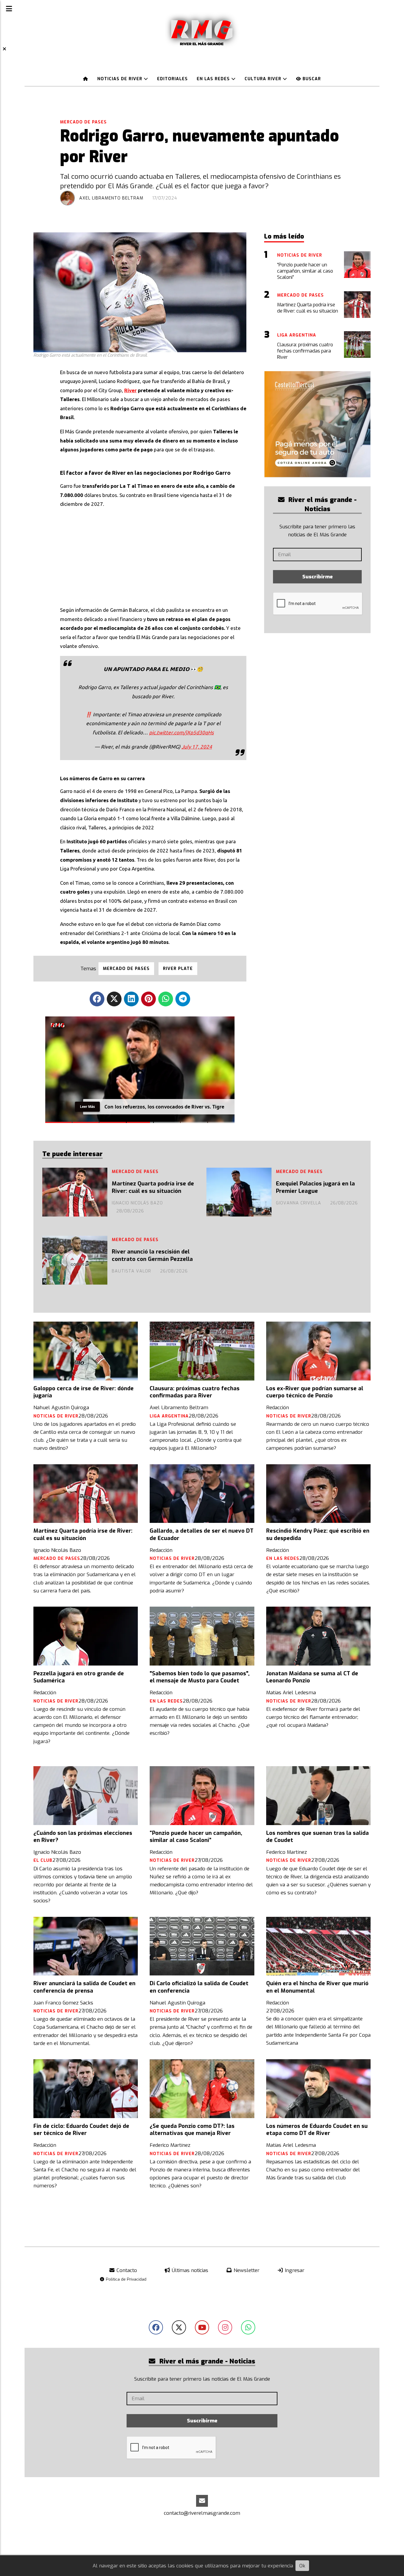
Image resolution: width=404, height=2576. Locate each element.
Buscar (311, 79)
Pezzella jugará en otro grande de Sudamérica (79, 1677)
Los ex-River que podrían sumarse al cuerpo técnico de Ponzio (315, 1392)
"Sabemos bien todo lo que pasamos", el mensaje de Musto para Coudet (200, 1677)
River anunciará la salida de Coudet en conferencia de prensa (84, 1987)
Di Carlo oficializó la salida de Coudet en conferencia (199, 1987)
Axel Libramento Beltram (111, 198)
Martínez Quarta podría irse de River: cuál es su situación (153, 1187)
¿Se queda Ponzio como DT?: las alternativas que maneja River (192, 2130)
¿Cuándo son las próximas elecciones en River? (83, 1837)
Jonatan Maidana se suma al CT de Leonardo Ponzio (312, 1677)
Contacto (126, 2270)
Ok (302, 2566)
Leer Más (87, 1106)
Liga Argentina (169, 1416)
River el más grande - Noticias (322, 504)
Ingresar (294, 2270)
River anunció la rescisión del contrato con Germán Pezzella (152, 1255)
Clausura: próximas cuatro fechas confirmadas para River (195, 1392)
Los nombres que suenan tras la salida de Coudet (317, 1837)
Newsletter (246, 2270)
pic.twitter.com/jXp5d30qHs (181, 732)
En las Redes (214, 79)
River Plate (178, 969)
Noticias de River (121, 79)
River (130, 390)
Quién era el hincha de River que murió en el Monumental (317, 1987)
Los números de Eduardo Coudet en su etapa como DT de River (317, 2130)
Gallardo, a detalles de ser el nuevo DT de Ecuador (202, 1534)
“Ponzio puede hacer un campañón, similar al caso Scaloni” (196, 1837)
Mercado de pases (83, 122)
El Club (43, 1860)
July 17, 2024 (197, 747)
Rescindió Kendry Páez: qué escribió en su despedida (318, 1534)
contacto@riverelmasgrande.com (202, 2513)
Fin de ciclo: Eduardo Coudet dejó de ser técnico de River (81, 2130)
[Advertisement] (153, 555)
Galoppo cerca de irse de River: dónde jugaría (84, 1392)
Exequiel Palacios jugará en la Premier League (315, 1187)
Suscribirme (317, 577)
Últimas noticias (189, 2270)
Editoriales (172, 79)
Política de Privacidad (126, 2279)
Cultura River (264, 79)
